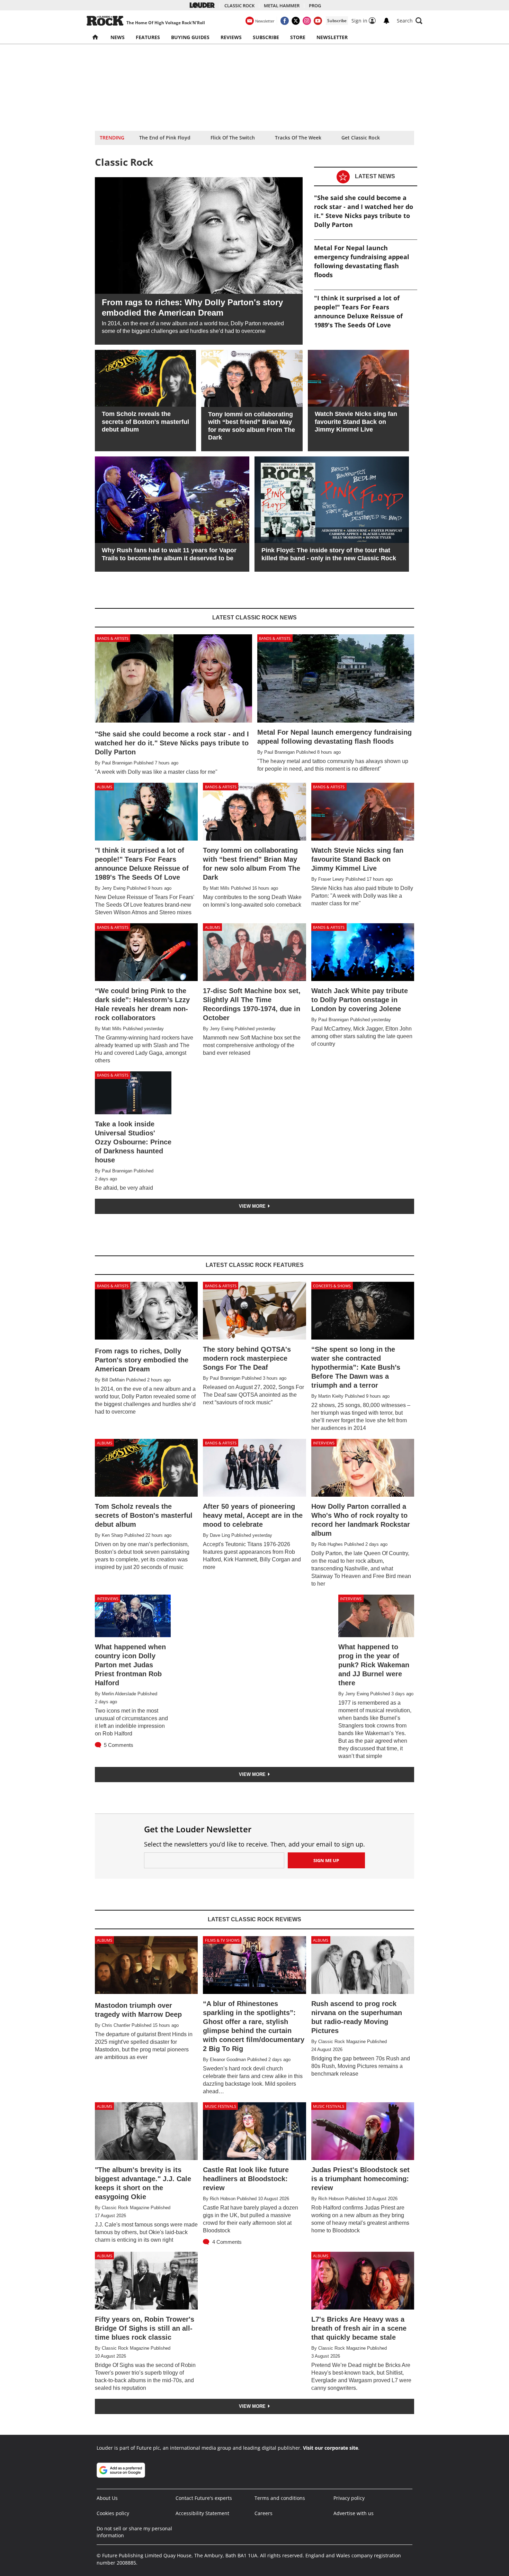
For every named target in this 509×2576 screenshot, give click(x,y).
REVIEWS (231, 37)
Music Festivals (221, 2106)
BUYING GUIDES (190, 37)
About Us (107, 2498)
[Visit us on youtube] (318, 21)
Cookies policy (113, 2513)
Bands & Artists (113, 638)
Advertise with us (354, 2513)
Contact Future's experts (204, 2498)
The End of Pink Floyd (165, 138)
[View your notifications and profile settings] (386, 21)
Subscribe (337, 21)
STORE (298, 37)
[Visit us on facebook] (285, 21)
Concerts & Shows (332, 1286)
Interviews (324, 1443)
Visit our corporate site (331, 2448)
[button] (410, 21)
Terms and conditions (280, 2498)
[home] (96, 37)
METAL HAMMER (282, 6)
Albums (105, 787)
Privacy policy (349, 2498)
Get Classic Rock (361, 138)
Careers (264, 2513)
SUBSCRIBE (266, 37)
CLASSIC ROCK (239, 6)
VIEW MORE (253, 1206)
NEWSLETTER (332, 37)
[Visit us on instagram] (307, 21)
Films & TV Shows (222, 1940)
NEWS (118, 37)
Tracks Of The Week (298, 138)
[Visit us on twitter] (296, 21)
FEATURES (148, 37)
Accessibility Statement (202, 2513)
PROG (315, 6)
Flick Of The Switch (233, 138)
